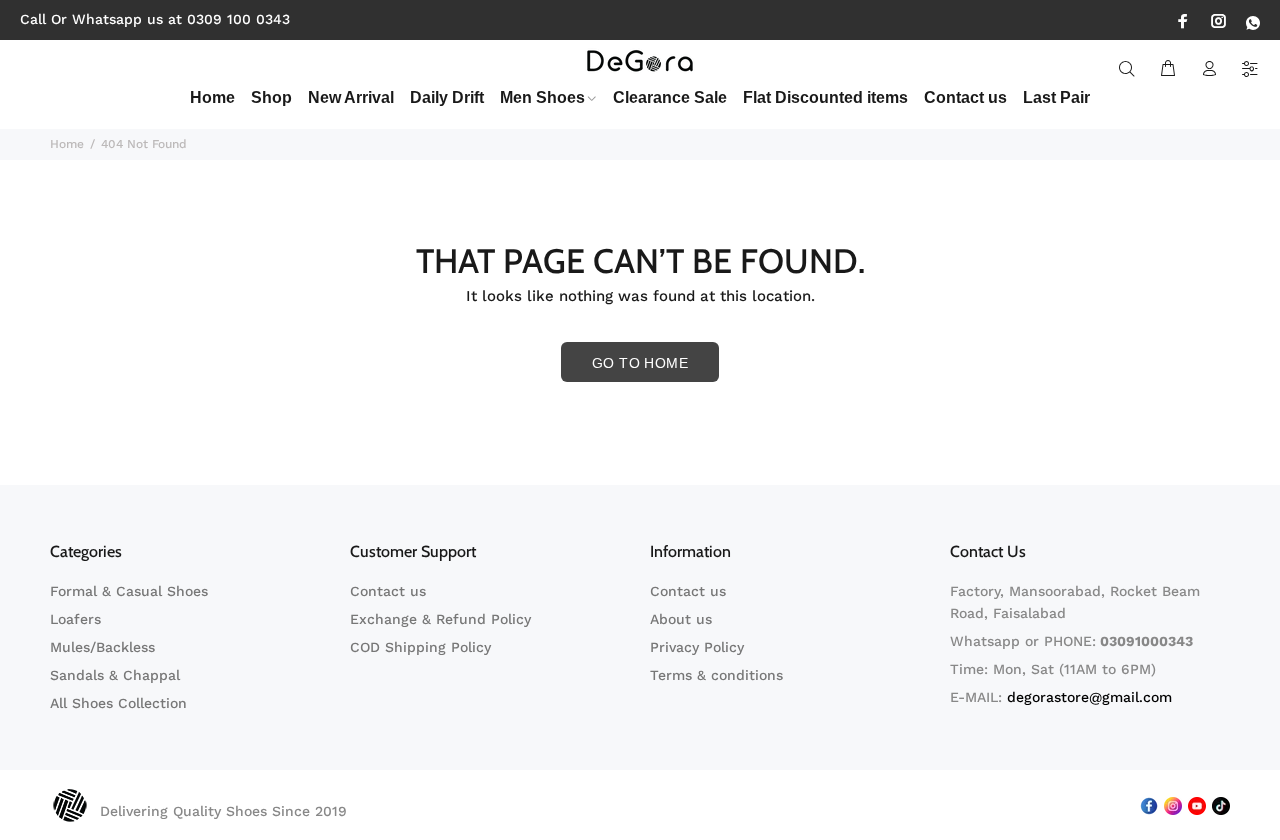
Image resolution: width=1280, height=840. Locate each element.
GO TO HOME (640, 363)
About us (681, 619)
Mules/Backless (102, 647)
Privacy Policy (697, 647)
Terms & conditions (716, 675)
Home (67, 144)
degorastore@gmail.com (1089, 697)
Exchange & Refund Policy (440, 619)
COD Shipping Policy (420, 647)
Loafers (75, 619)
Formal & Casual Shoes (129, 591)
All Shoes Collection (118, 703)
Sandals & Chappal (115, 675)
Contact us (388, 591)
